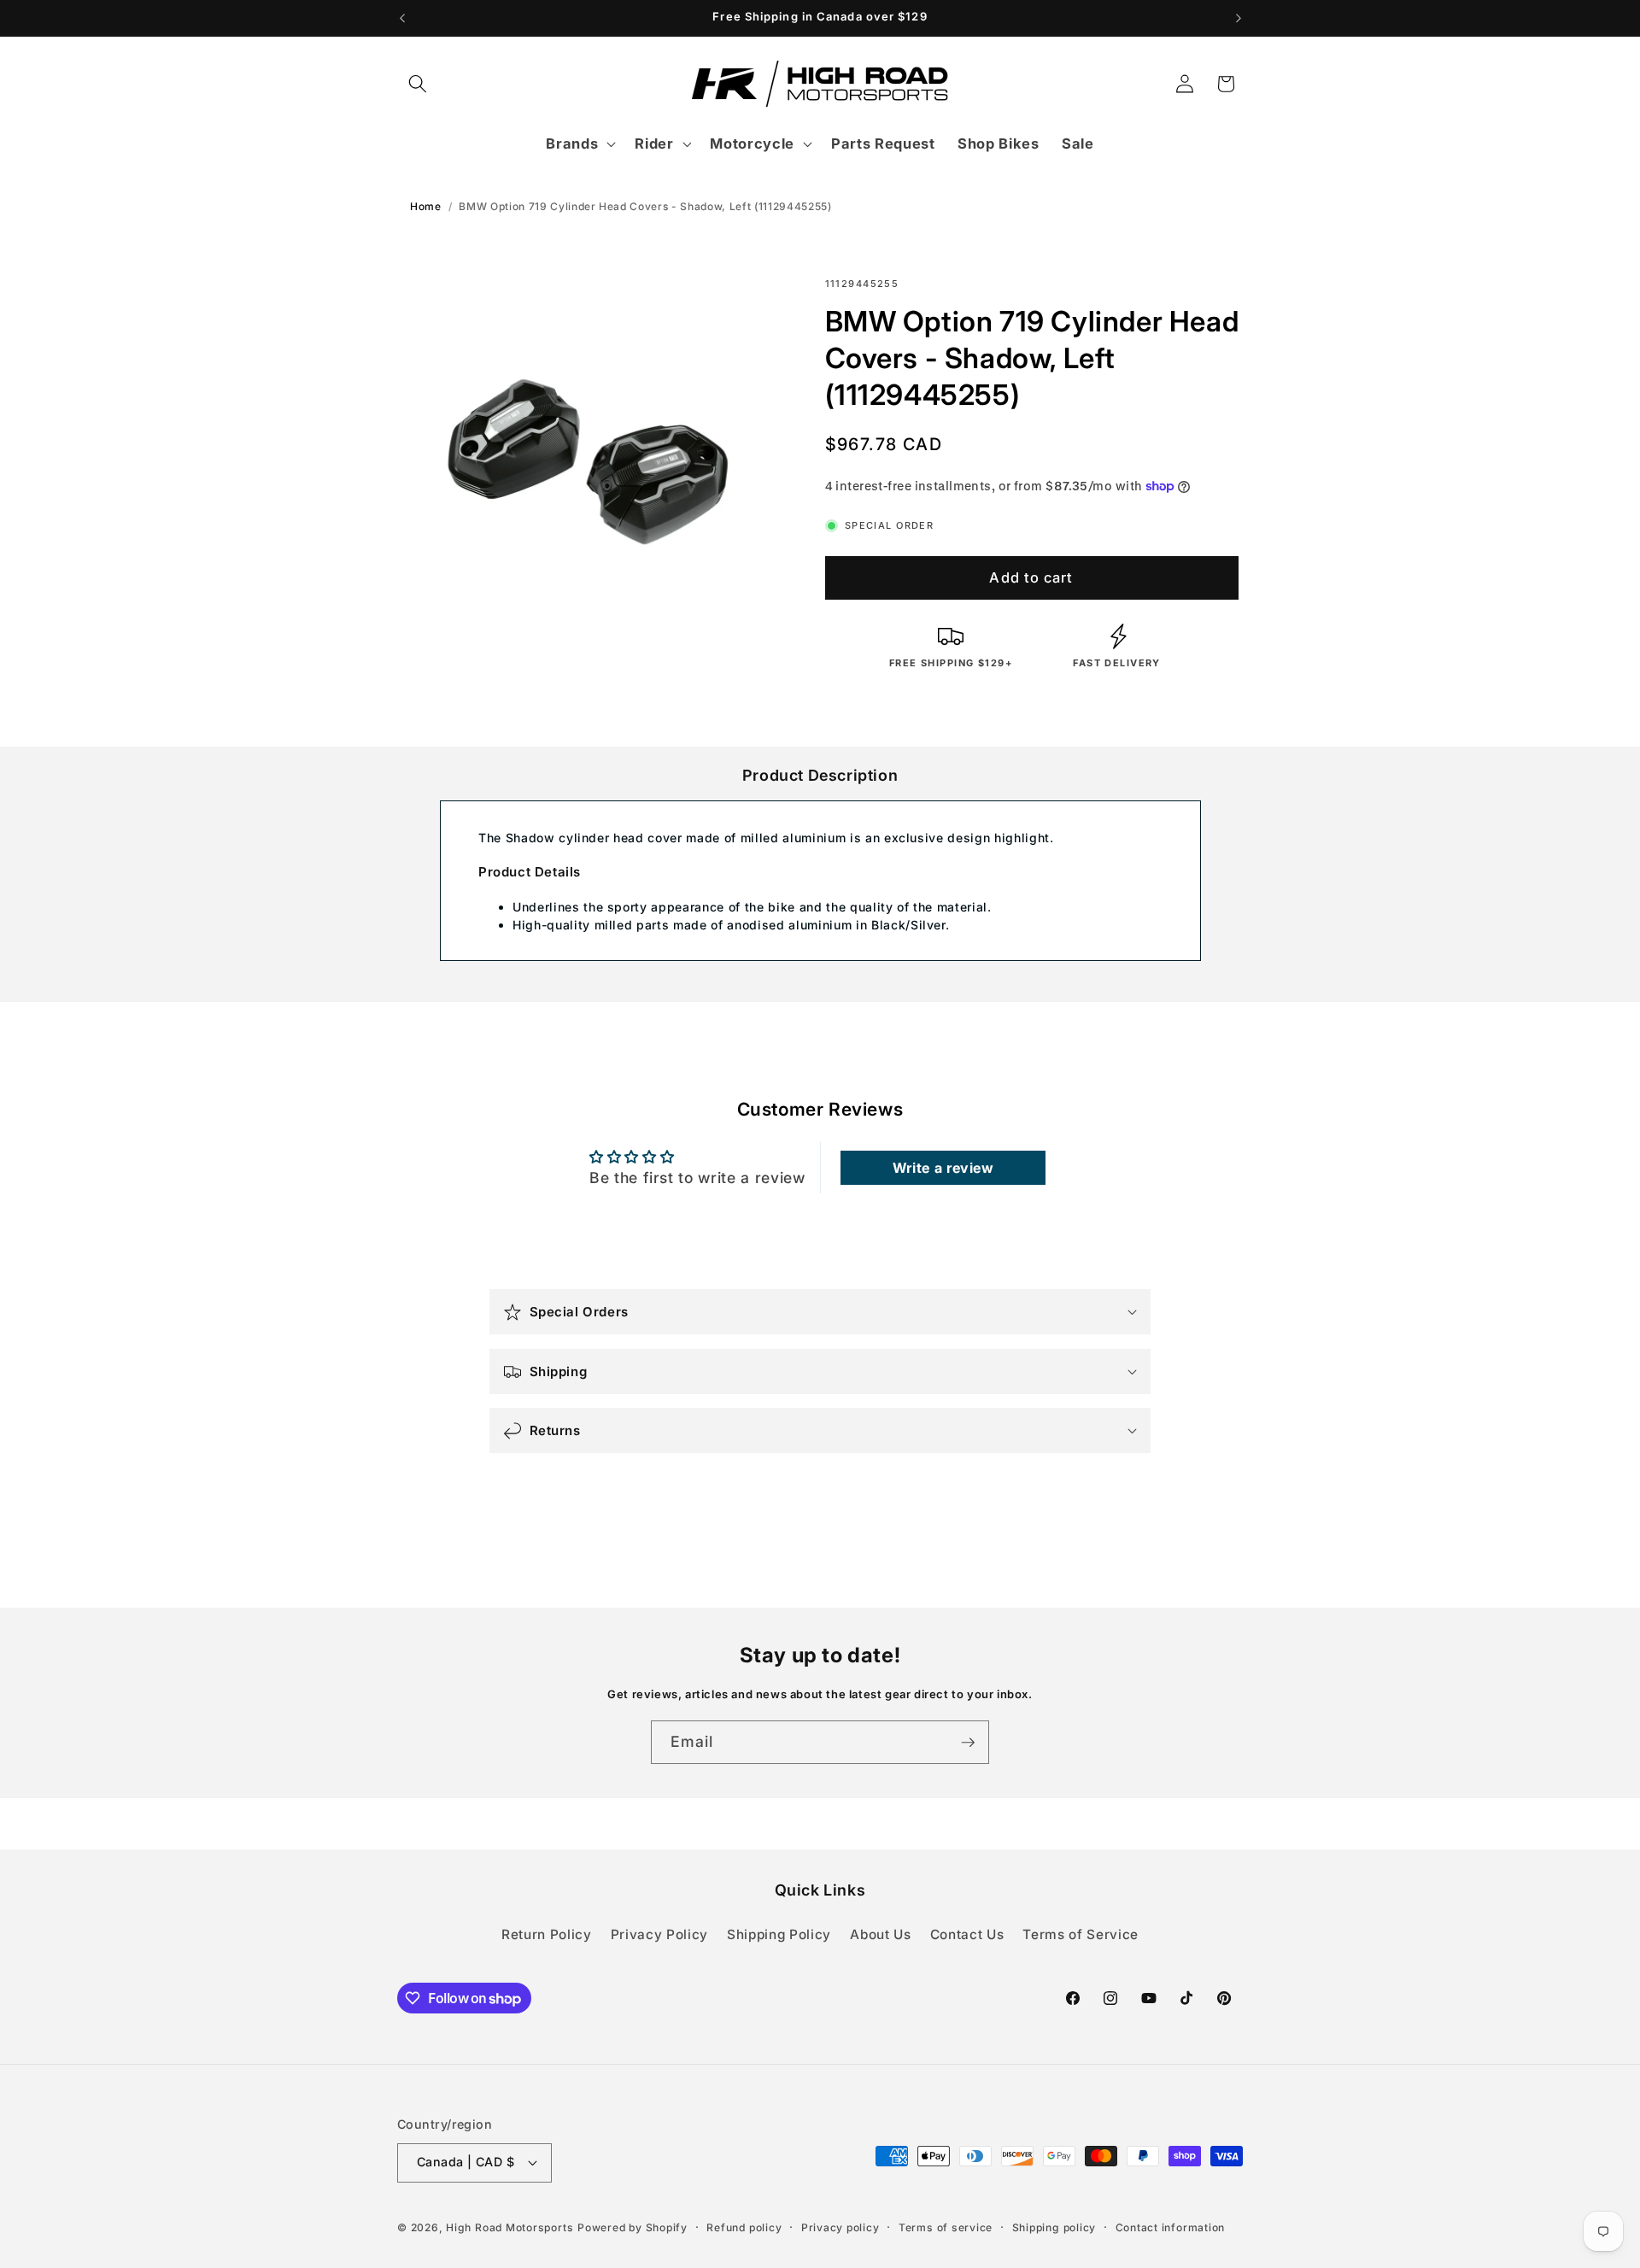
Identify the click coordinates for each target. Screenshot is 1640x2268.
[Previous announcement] (402, 18)
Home (426, 206)
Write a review (943, 1168)
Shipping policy (1054, 2227)
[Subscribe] (968, 1743)
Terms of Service (1081, 1934)
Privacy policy (840, 2227)
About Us (880, 1934)
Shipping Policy (779, 1934)
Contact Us (967, 1934)
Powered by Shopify (633, 2227)
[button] (418, 84)
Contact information (1171, 2227)
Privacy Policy (659, 1934)
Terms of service (946, 2227)
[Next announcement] (1239, 18)
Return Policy (547, 1934)
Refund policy (744, 2227)
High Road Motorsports (510, 2227)
